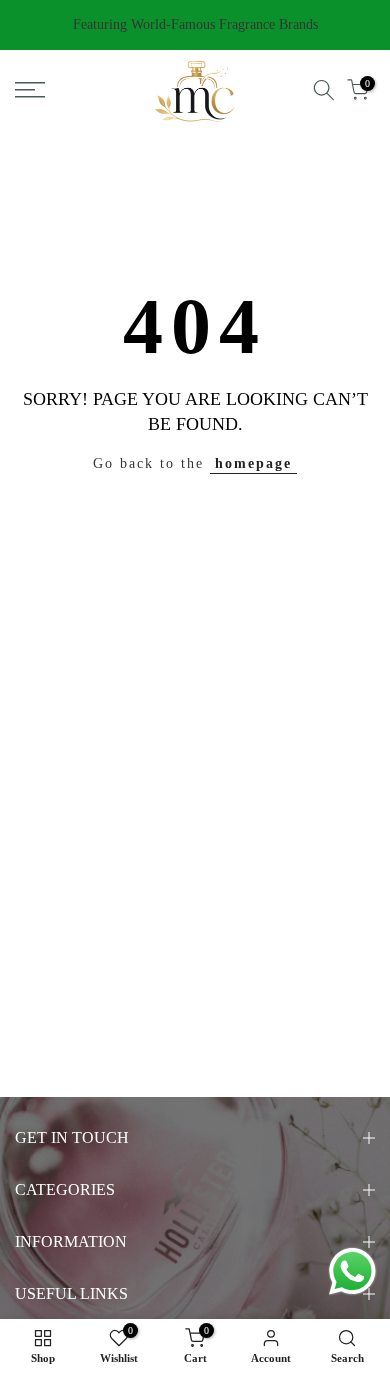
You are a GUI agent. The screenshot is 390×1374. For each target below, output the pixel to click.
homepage (253, 463)
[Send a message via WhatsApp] (352, 1271)
